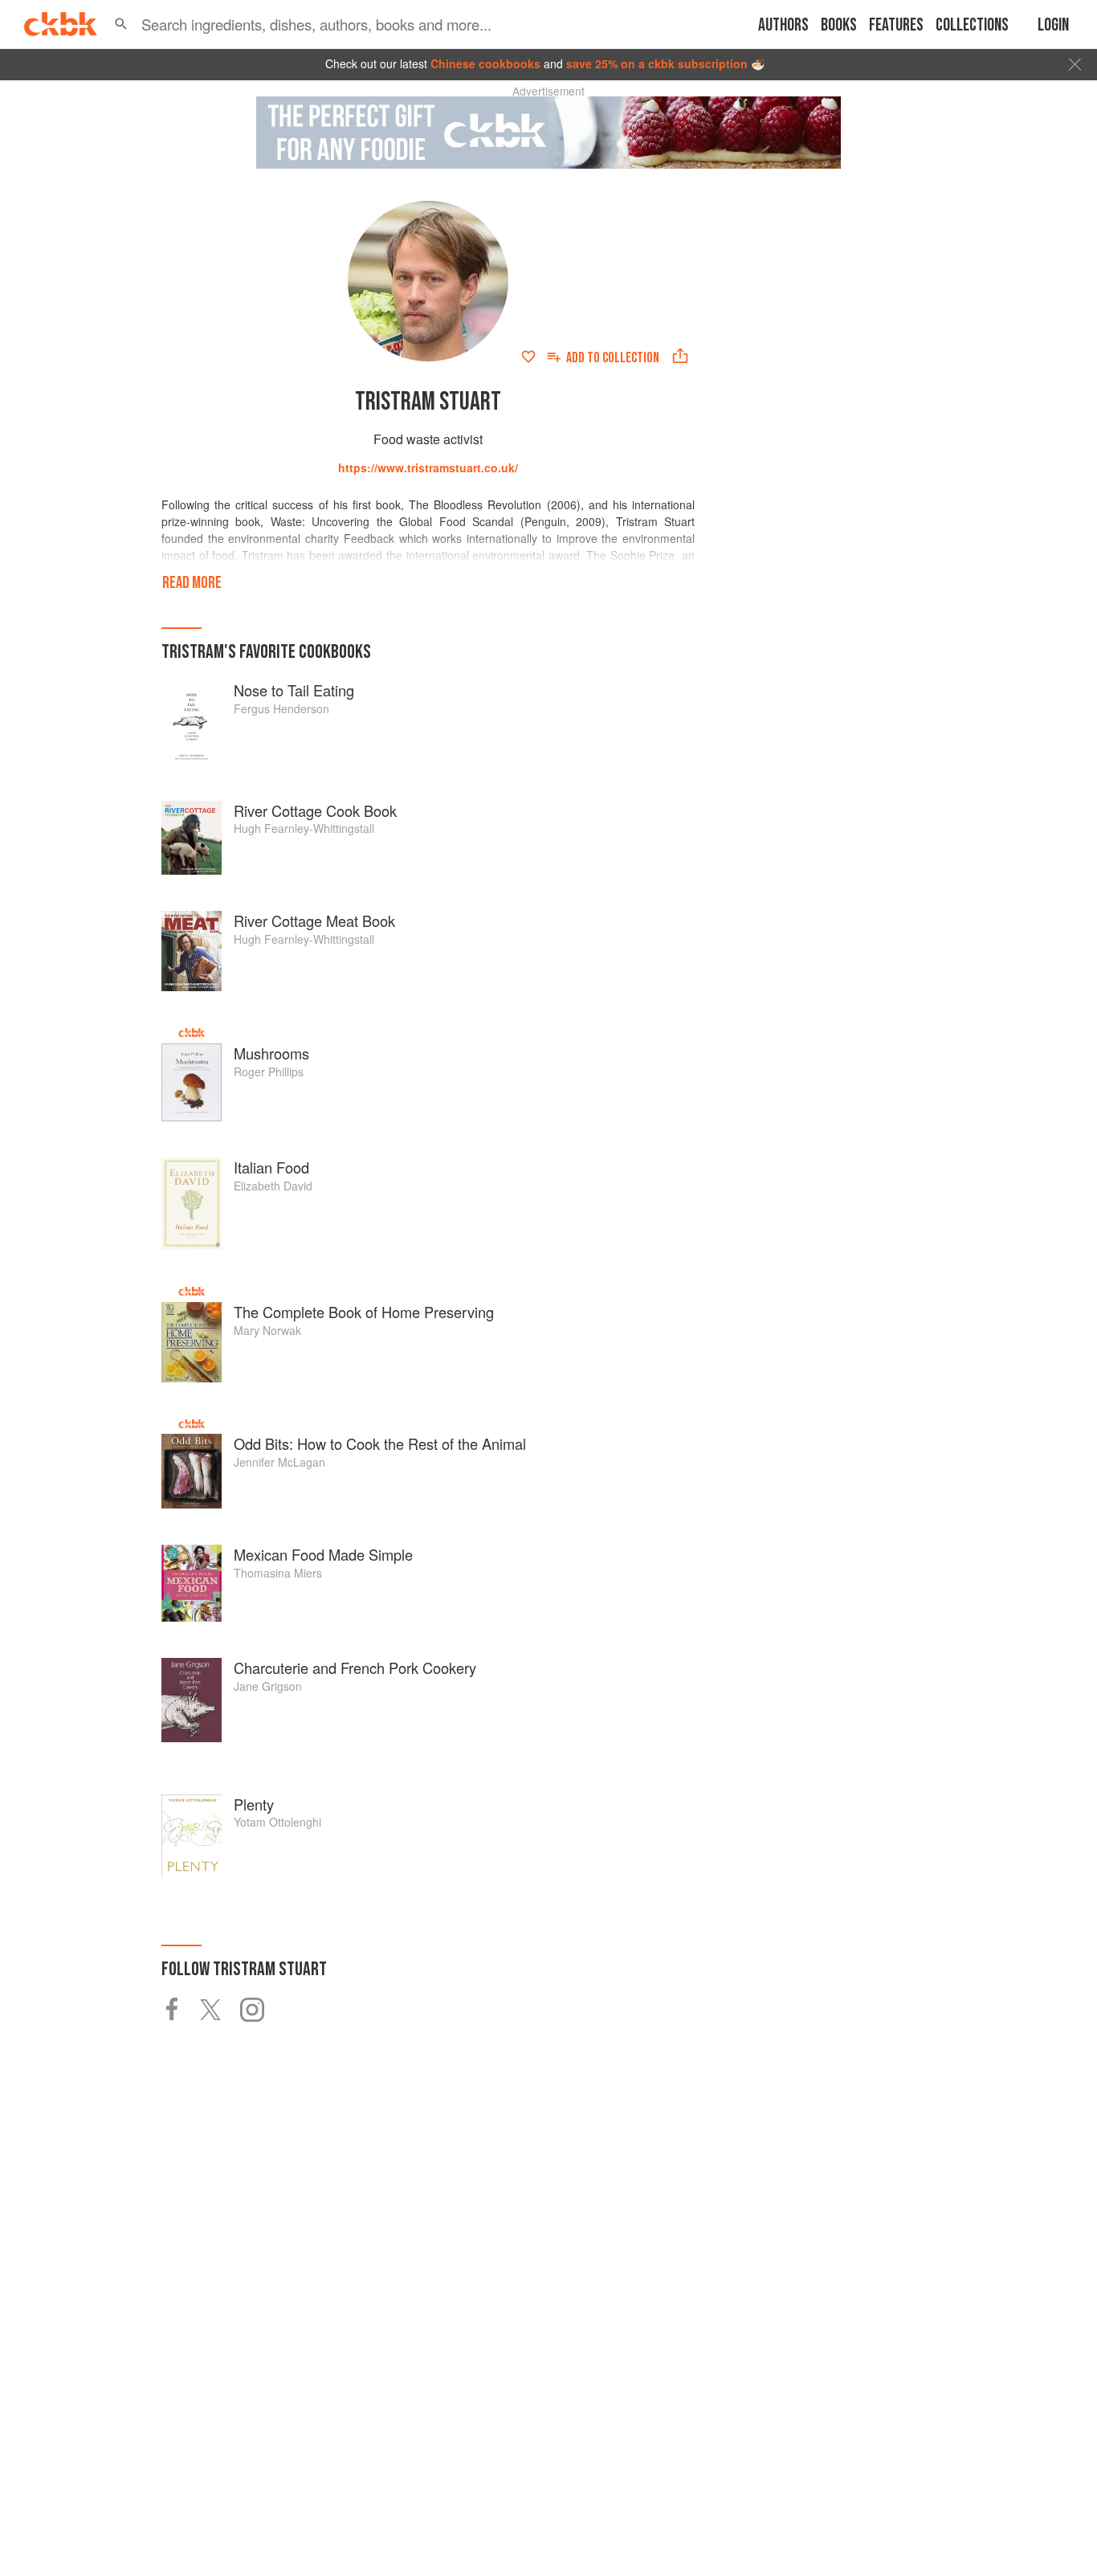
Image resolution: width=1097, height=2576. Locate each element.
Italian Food (271, 1167)
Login (1053, 25)
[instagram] (260, 2010)
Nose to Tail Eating (294, 690)
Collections (972, 25)
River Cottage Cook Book (315, 810)
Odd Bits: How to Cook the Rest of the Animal (380, 1443)
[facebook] (181, 2010)
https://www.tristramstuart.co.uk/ (428, 467)
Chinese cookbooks (485, 63)
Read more (192, 583)
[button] (121, 24)
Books (839, 25)
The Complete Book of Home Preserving (364, 1312)
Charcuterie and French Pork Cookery (355, 1668)
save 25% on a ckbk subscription (657, 63)
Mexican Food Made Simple (323, 1554)
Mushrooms (271, 1053)
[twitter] (220, 2010)
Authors (783, 25)
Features (896, 25)
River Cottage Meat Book (314, 921)
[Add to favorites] (528, 357)
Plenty (254, 1804)
